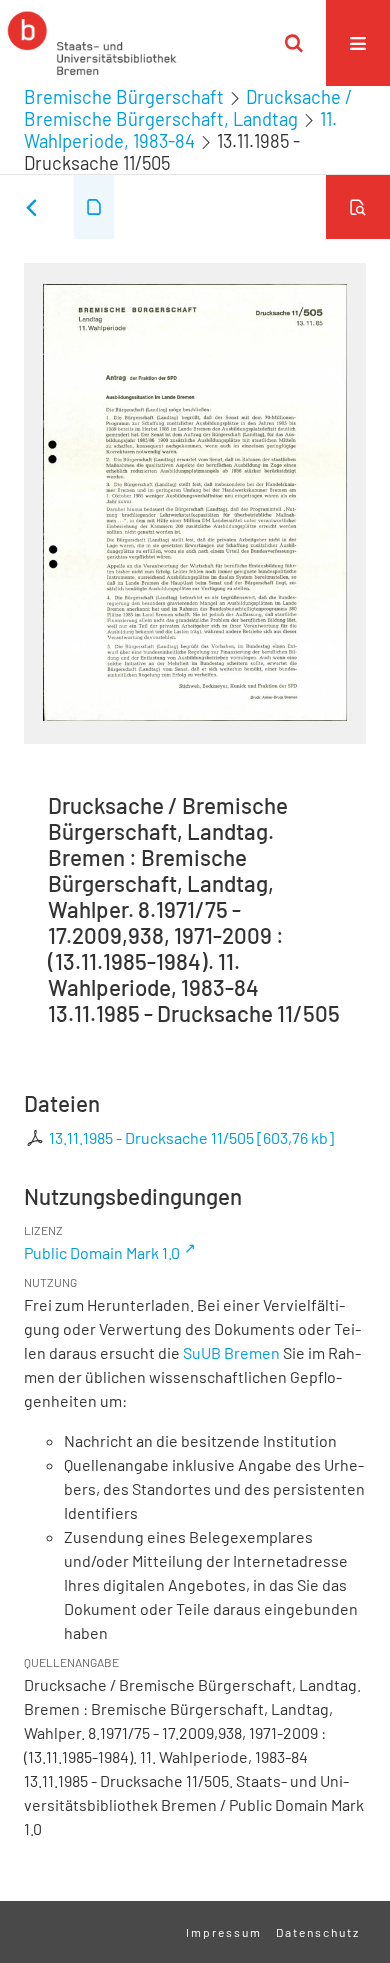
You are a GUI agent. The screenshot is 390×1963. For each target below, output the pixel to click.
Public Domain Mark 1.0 (102, 1252)
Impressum (224, 1932)
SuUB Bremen (231, 1352)
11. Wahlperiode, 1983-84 (180, 130)
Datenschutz (318, 1932)
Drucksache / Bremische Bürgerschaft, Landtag (188, 108)
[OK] (294, 43)
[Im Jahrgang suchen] (358, 207)
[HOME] (92, 43)
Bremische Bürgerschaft (124, 97)
